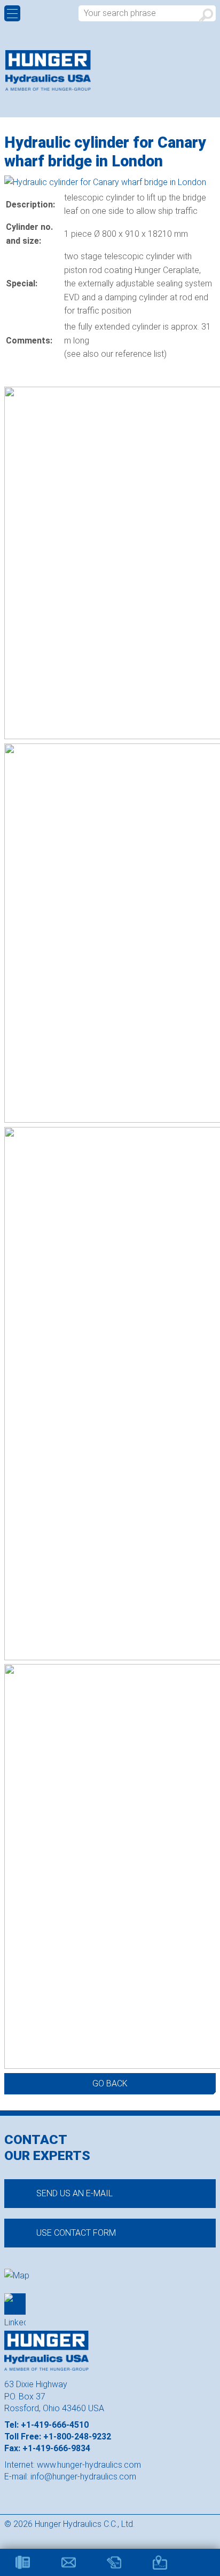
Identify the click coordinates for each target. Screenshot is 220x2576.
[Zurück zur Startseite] (48, 70)
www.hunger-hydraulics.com (89, 2465)
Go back (110, 2083)
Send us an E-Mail (74, 2193)
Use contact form (76, 2233)
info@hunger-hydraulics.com (83, 2477)
